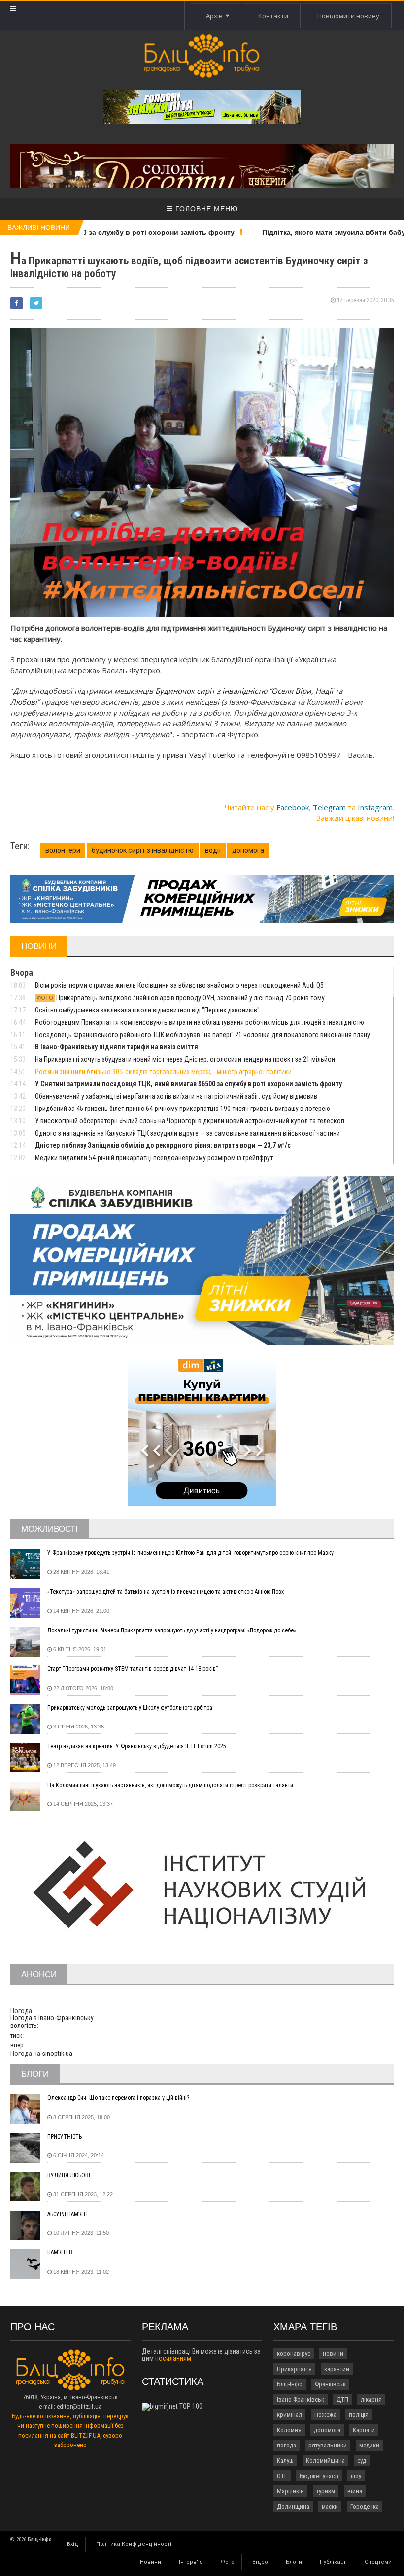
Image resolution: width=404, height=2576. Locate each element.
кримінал (289, 2415)
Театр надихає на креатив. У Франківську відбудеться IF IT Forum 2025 (137, 1746)
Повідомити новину (348, 16)
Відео (260, 2562)
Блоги (294, 2562)
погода (286, 2445)
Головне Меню (205, 209)
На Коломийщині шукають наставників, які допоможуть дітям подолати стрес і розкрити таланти (170, 1785)
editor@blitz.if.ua (79, 2406)
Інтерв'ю (191, 2562)
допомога (248, 850)
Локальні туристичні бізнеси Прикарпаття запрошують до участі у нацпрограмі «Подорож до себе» (172, 1630)
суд (362, 2461)
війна (355, 2491)
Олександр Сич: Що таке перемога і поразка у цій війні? (118, 2098)
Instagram (375, 807)
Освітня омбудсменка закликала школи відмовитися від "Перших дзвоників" (147, 1010)
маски (330, 2506)
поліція (359, 2415)
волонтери (63, 850)
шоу (356, 2476)
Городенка (365, 2506)
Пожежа (325, 2415)
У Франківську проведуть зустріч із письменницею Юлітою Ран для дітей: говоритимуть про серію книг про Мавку (190, 1553)
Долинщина (293, 2506)
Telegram (329, 807)
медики (369, 2445)
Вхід (73, 2544)
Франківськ (330, 2384)
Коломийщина (325, 2461)
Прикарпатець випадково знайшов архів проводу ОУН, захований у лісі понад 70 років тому (181, 998)
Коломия (289, 2430)
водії (213, 850)
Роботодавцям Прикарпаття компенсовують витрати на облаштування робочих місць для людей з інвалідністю (200, 1022)
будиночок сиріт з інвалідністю (143, 850)
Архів (216, 16)
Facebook (293, 807)
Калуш (285, 2461)
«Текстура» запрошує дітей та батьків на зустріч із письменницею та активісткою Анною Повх (166, 1592)
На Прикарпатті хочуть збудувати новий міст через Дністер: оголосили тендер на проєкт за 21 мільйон (185, 1059)
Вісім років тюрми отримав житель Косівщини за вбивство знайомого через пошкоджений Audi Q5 (179, 985)
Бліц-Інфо (290, 2384)
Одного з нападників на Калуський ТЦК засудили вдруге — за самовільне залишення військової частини (187, 1133)
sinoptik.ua (57, 2054)
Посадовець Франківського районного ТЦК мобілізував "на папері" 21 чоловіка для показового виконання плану (202, 1035)
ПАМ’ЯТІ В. (61, 2252)
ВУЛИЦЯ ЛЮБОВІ (69, 2175)
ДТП (342, 2399)
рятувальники (328, 2445)
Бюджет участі (319, 2476)
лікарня (371, 2399)
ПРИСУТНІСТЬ (65, 2137)
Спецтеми (378, 2562)
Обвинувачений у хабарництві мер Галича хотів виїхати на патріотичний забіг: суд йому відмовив (176, 1096)
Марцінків (290, 2491)
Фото (228, 2562)
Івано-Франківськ (301, 2399)
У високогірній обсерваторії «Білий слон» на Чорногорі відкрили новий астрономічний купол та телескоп (190, 1121)
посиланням (173, 2358)
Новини (151, 2562)
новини (333, 2354)
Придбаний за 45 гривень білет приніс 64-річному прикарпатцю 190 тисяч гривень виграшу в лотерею (183, 1109)
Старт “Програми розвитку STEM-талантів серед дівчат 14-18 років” (133, 1669)
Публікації (333, 2562)
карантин (337, 2369)
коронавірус (294, 2354)
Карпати (364, 2430)
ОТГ (282, 2476)
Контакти (273, 16)
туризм (326, 2491)
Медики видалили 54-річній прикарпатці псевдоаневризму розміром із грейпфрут (154, 1158)
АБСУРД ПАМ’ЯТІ (67, 2214)
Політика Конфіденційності (134, 2544)
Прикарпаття (294, 2369)
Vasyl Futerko (213, 755)
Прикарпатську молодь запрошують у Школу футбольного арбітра (130, 1708)
